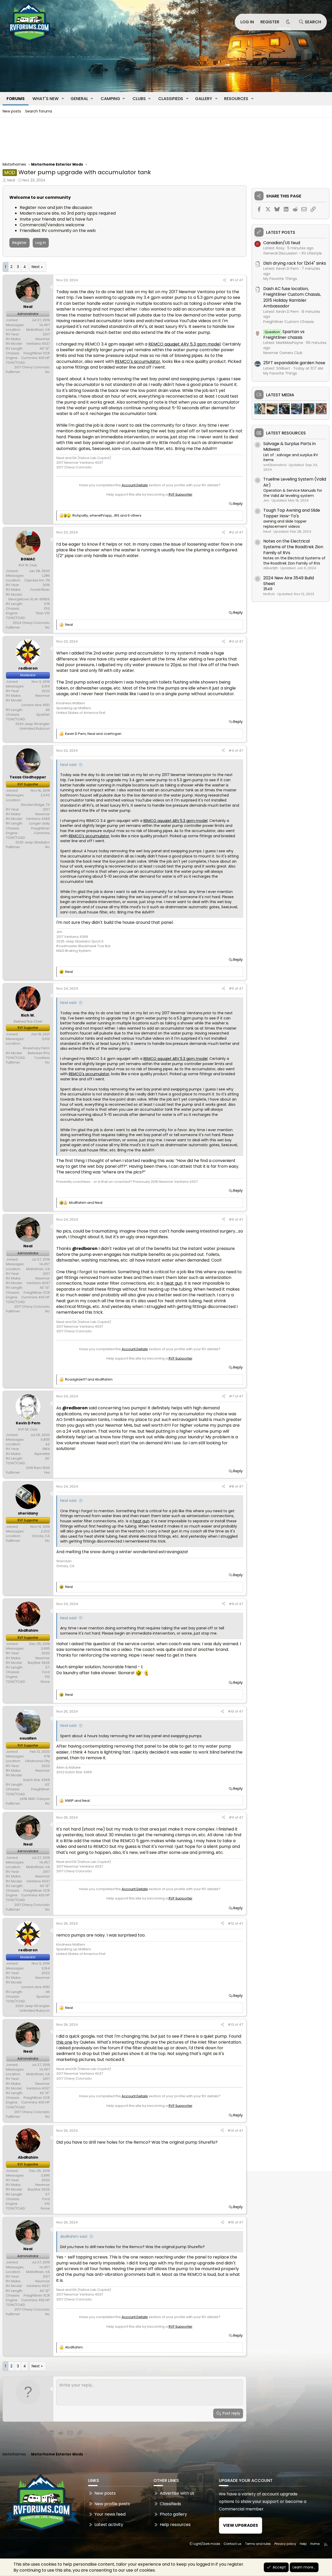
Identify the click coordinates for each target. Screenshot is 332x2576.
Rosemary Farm (36, 1048)
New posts (12, 111)
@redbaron (85, 1248)
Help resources (175, 2525)
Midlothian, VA (38, 330)
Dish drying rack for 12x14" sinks (295, 263)
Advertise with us (177, 2493)
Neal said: (69, 765)
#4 (232, 751)
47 (241, 280)
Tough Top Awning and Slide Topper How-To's (292, 513)
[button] (63, 99)
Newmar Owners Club (283, 353)
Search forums (39, 111)
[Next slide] (320, 409)
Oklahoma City (37, 1761)
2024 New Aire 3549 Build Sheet (289, 581)
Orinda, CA (41, 1536)
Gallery (204, 99)
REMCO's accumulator (138, 361)
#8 (232, 1486)
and (86, 1203)
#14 (231, 2131)
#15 (231, 2222)
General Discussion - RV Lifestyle (293, 253)
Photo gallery (173, 2514)
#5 (232, 988)
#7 (232, 1396)
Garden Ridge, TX (35, 805)
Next (36, 267)
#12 (231, 1923)
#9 (232, 1604)
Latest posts (281, 233)
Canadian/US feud (282, 243)
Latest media (280, 395)
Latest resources (286, 433)
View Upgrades (241, 2525)
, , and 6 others (107, 516)
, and (93, 734)
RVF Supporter (181, 494)
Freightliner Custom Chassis (289, 322)
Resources (236, 99)
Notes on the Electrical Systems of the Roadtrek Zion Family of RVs (293, 547)
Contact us (233, 2544)
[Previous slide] (261, 409)
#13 (231, 2025)
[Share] (224, 280)
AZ (48, 1444)
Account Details (135, 485)
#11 (232, 1817)
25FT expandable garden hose (294, 363)
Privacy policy (285, 2544)
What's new (46, 99)
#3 (232, 641)
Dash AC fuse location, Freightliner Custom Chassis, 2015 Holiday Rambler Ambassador (292, 297)
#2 (232, 532)
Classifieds (171, 99)
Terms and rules (258, 2544)
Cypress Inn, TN (37, 580)
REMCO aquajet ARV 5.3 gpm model (184, 344)
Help (303, 2544)
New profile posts (112, 2504)
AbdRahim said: (74, 2236)
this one (64, 2042)
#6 (232, 1219)
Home (315, 2544)
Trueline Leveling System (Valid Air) (295, 482)
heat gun (173, 1283)
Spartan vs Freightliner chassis (284, 335)
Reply (238, 504)
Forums (16, 99)
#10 (231, 1711)
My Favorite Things (280, 279)
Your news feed (110, 2514)
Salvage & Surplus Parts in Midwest (289, 446)
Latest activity (109, 2525)
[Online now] (28, 1418)
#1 (232, 280)
